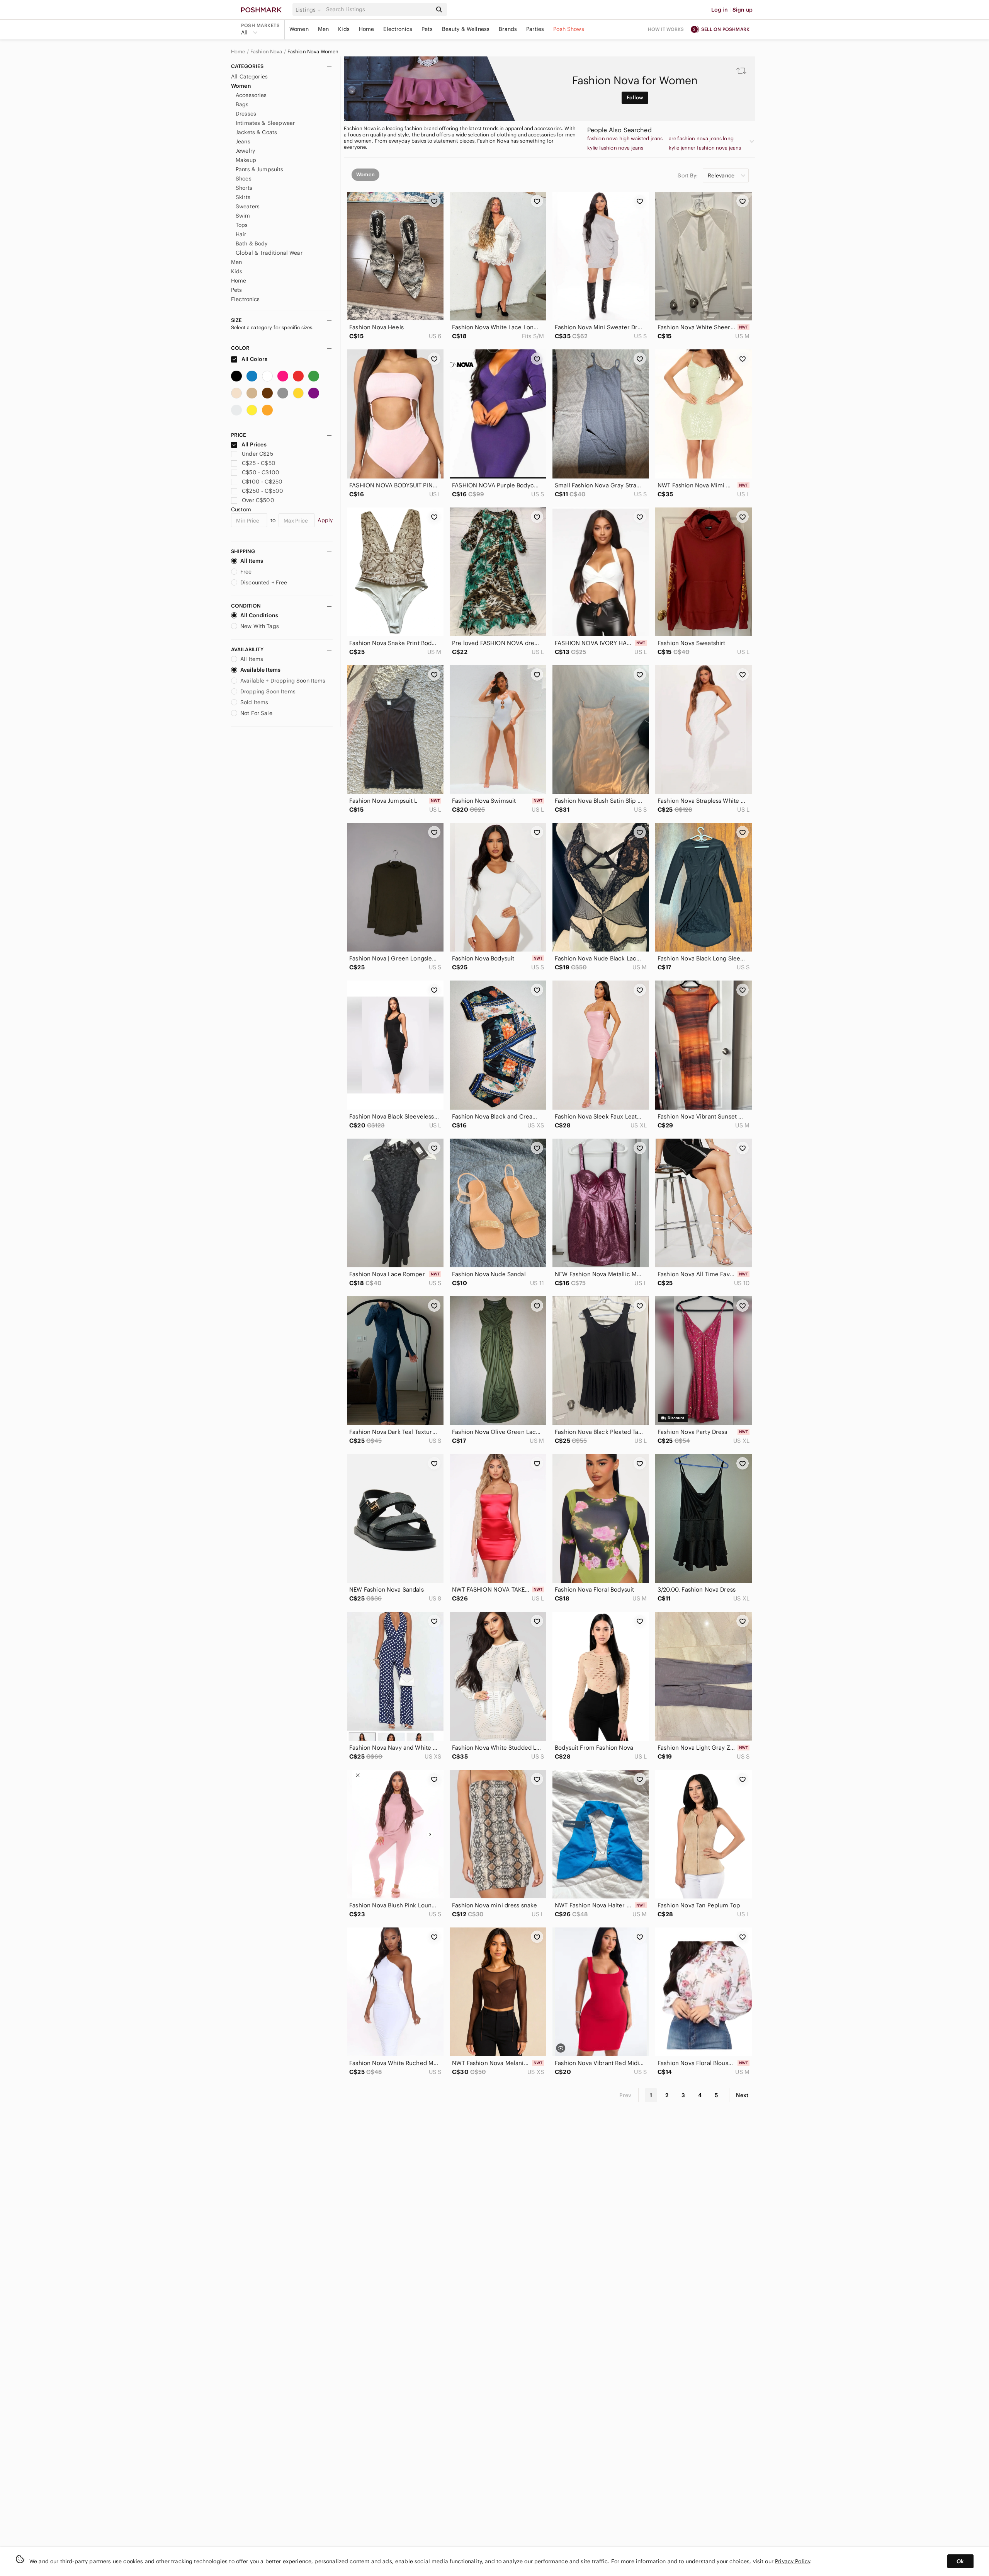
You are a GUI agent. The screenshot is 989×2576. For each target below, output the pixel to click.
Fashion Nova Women (313, 52)
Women (299, 29)
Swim (243, 216)
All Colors (254, 359)
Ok (960, 2561)
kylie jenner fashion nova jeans (705, 148)
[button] (309, 10)
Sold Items (254, 702)
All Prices (254, 444)
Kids (344, 29)
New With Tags (260, 626)
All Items (252, 561)
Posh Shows (569, 29)
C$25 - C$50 (259, 463)
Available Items (260, 670)
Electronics (398, 29)
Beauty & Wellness (466, 29)
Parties (535, 29)
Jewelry (245, 151)
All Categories (249, 77)
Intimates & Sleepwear (265, 123)
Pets (427, 29)
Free (246, 572)
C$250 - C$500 (263, 491)
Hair (241, 234)
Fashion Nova (266, 52)
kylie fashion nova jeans (615, 148)
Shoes (244, 179)
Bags (242, 104)
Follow (635, 98)
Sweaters (248, 206)
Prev (625, 2095)
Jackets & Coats (256, 132)
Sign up (743, 10)
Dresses (246, 114)
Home (367, 29)
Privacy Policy (793, 2561)
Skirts (243, 197)
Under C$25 (257, 454)
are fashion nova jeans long (701, 139)
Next (742, 2095)
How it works (666, 29)
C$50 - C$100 (261, 472)
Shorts (244, 188)
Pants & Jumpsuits (260, 169)
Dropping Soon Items (268, 691)
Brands (508, 29)
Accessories (251, 95)
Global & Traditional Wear (269, 253)
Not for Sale (256, 713)
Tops (242, 225)
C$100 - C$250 (262, 482)
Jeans (243, 141)
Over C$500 (258, 500)
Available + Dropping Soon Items (283, 681)
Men (323, 29)
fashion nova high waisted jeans (625, 139)
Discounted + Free (264, 582)
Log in (720, 10)
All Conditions (259, 615)
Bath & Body (252, 243)
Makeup (246, 160)
